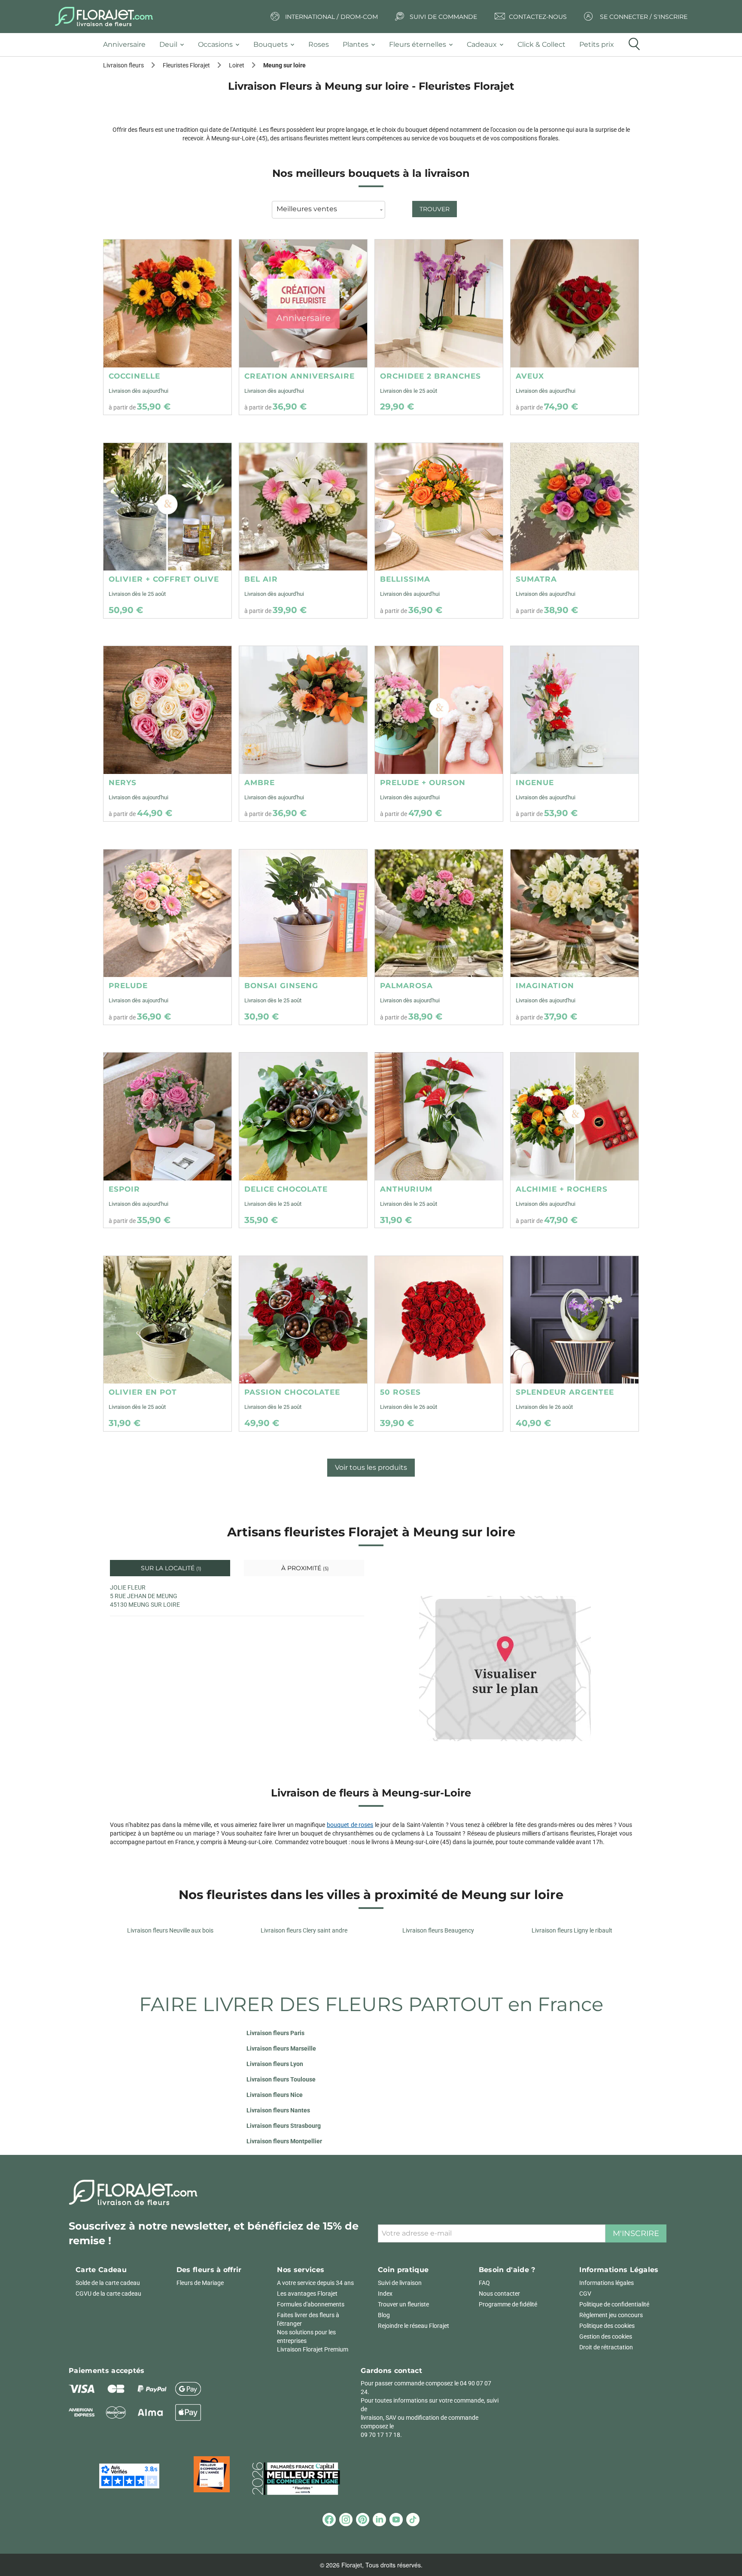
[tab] (128, 45)
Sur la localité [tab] (170, 1568)
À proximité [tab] (304, 1568)
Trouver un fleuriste (403, 2304)
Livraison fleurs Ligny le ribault (572, 1930)
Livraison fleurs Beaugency (438, 1930)
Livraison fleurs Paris (275, 2033)
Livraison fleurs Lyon (275, 2064)
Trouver (435, 209)
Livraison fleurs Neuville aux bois (170, 1930)
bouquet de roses (350, 1825)
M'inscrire (636, 2233)
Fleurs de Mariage (200, 2283)
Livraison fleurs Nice (275, 2095)
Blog (384, 2315)
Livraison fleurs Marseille (281, 2048)
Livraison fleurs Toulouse (281, 2079)
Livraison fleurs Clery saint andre (304, 1930)
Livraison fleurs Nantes (278, 2110)
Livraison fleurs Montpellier (284, 2141)
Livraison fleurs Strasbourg (284, 2126)
